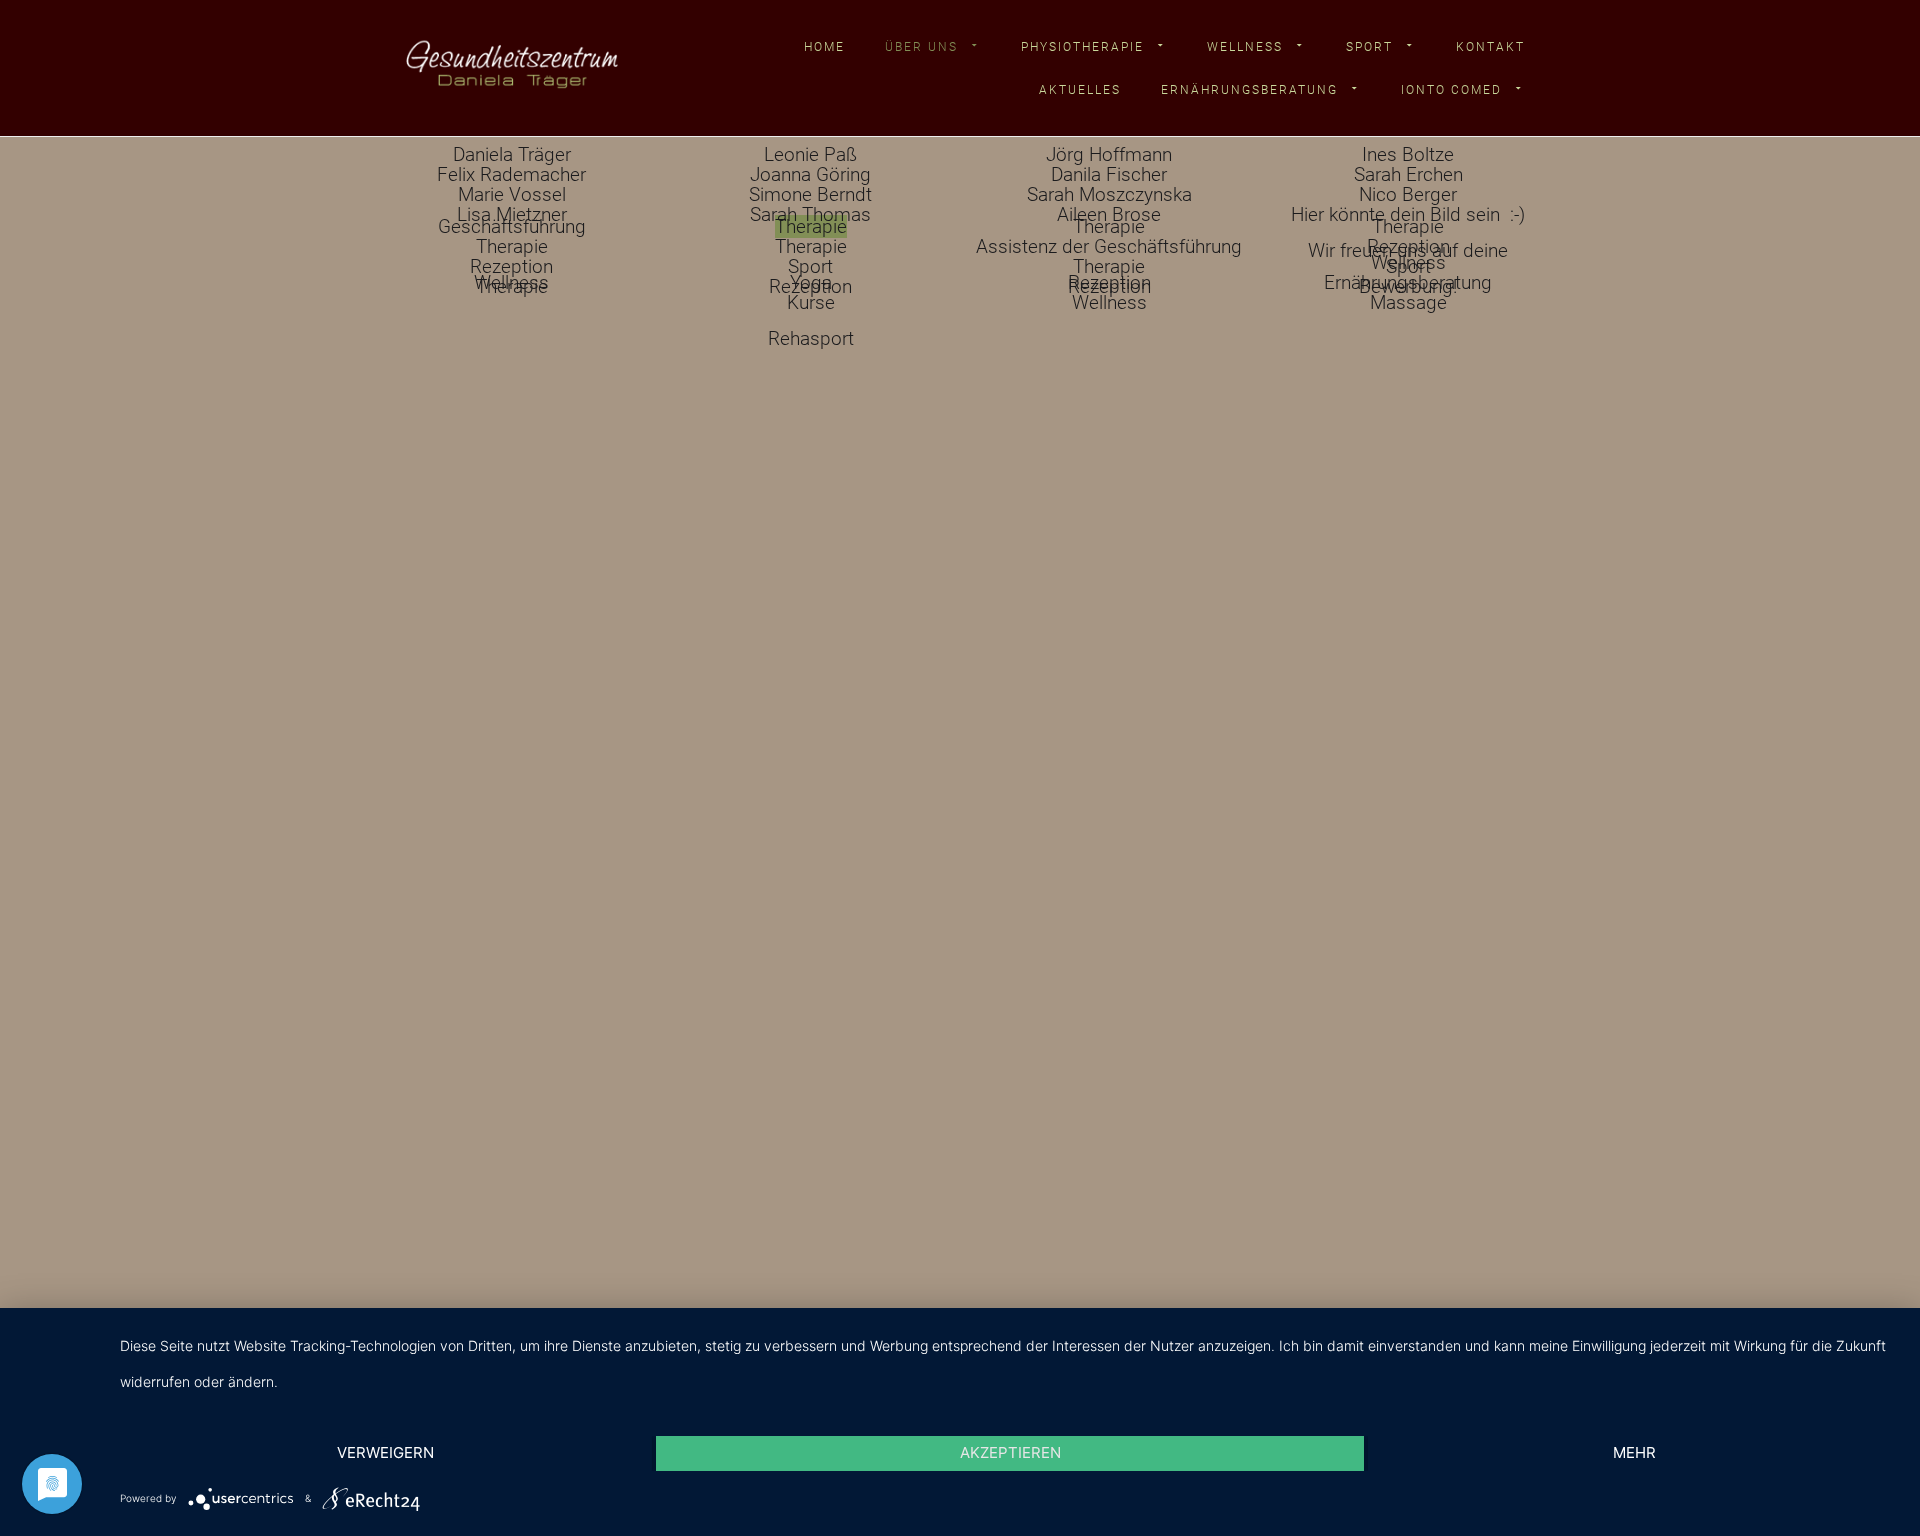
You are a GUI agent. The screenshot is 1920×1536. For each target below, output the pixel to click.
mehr (1634, 1452)
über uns (921, 47)
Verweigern (385, 1452)
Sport (1369, 47)
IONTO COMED (1451, 90)
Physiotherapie (1082, 47)
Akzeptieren (1010, 1452)
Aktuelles (1080, 90)
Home (824, 47)
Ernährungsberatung (1249, 90)
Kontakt (1490, 47)
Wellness (1245, 47)
